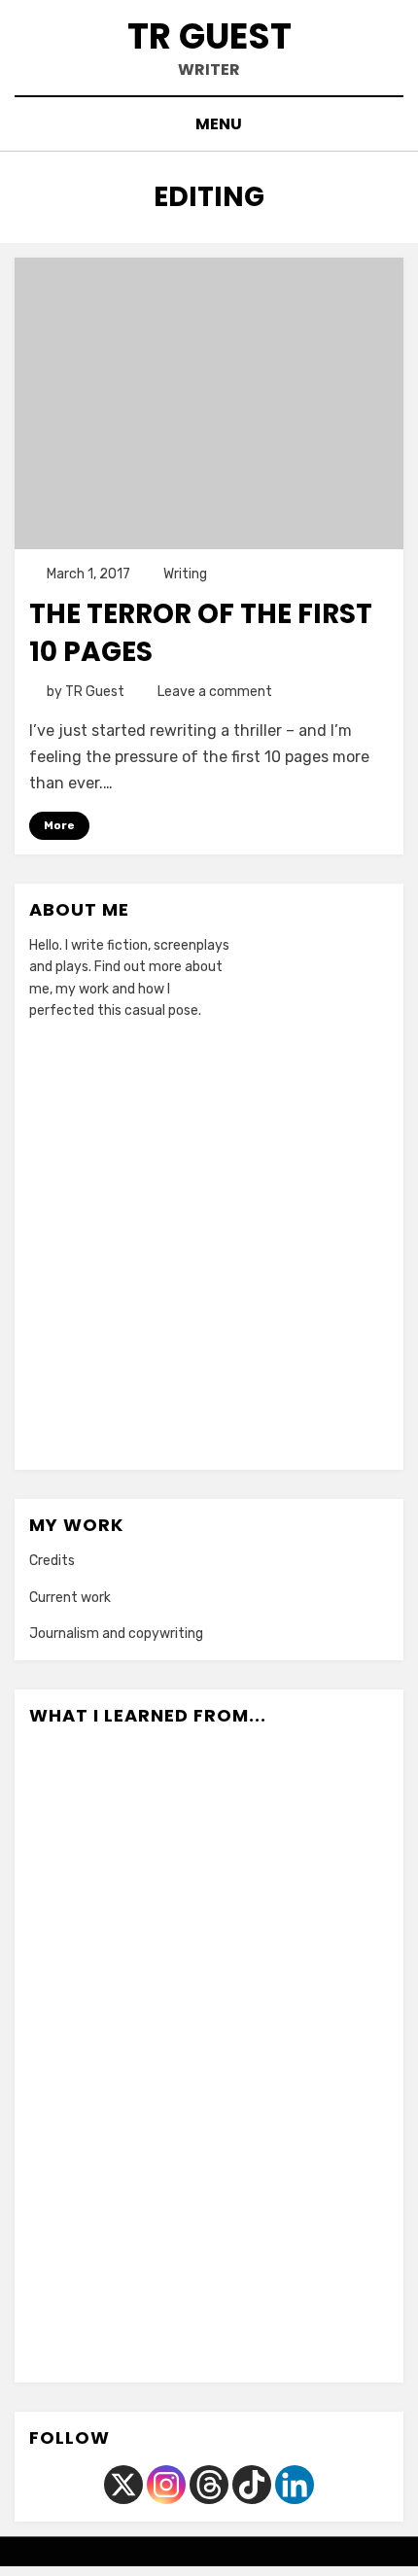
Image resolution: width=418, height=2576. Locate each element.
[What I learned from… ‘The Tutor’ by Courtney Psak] (166, 2182)
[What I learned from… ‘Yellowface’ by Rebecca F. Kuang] (252, 1932)
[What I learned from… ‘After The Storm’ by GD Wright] (339, 2057)
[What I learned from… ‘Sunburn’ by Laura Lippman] (166, 1806)
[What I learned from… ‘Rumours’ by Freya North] (79, 2308)
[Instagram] (166, 2485)
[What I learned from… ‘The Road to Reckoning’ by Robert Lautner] (252, 2308)
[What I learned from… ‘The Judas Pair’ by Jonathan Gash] (339, 2182)
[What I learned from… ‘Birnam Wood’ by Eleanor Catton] (339, 1932)
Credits (52, 1561)
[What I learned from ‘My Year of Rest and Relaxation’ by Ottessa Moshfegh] (252, 2182)
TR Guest (209, 36)
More (59, 825)
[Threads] (209, 2485)
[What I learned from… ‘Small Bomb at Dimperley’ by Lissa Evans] (166, 1932)
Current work (70, 1598)
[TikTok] (252, 2485)
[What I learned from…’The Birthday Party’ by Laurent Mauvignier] (339, 2308)
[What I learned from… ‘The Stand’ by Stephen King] (166, 2057)
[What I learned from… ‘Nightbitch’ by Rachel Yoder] (252, 1806)
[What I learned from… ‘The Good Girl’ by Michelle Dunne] (79, 1932)
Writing (185, 574)
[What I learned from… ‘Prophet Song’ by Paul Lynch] (339, 1806)
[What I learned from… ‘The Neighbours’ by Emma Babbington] (166, 2308)
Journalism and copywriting (116, 1634)
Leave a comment (215, 692)
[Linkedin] (295, 2485)
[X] (123, 2485)
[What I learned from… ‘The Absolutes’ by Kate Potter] (79, 2182)
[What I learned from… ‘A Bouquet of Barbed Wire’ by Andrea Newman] (79, 2057)
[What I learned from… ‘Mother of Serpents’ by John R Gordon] (79, 1806)
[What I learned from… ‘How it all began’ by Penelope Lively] (252, 2057)
